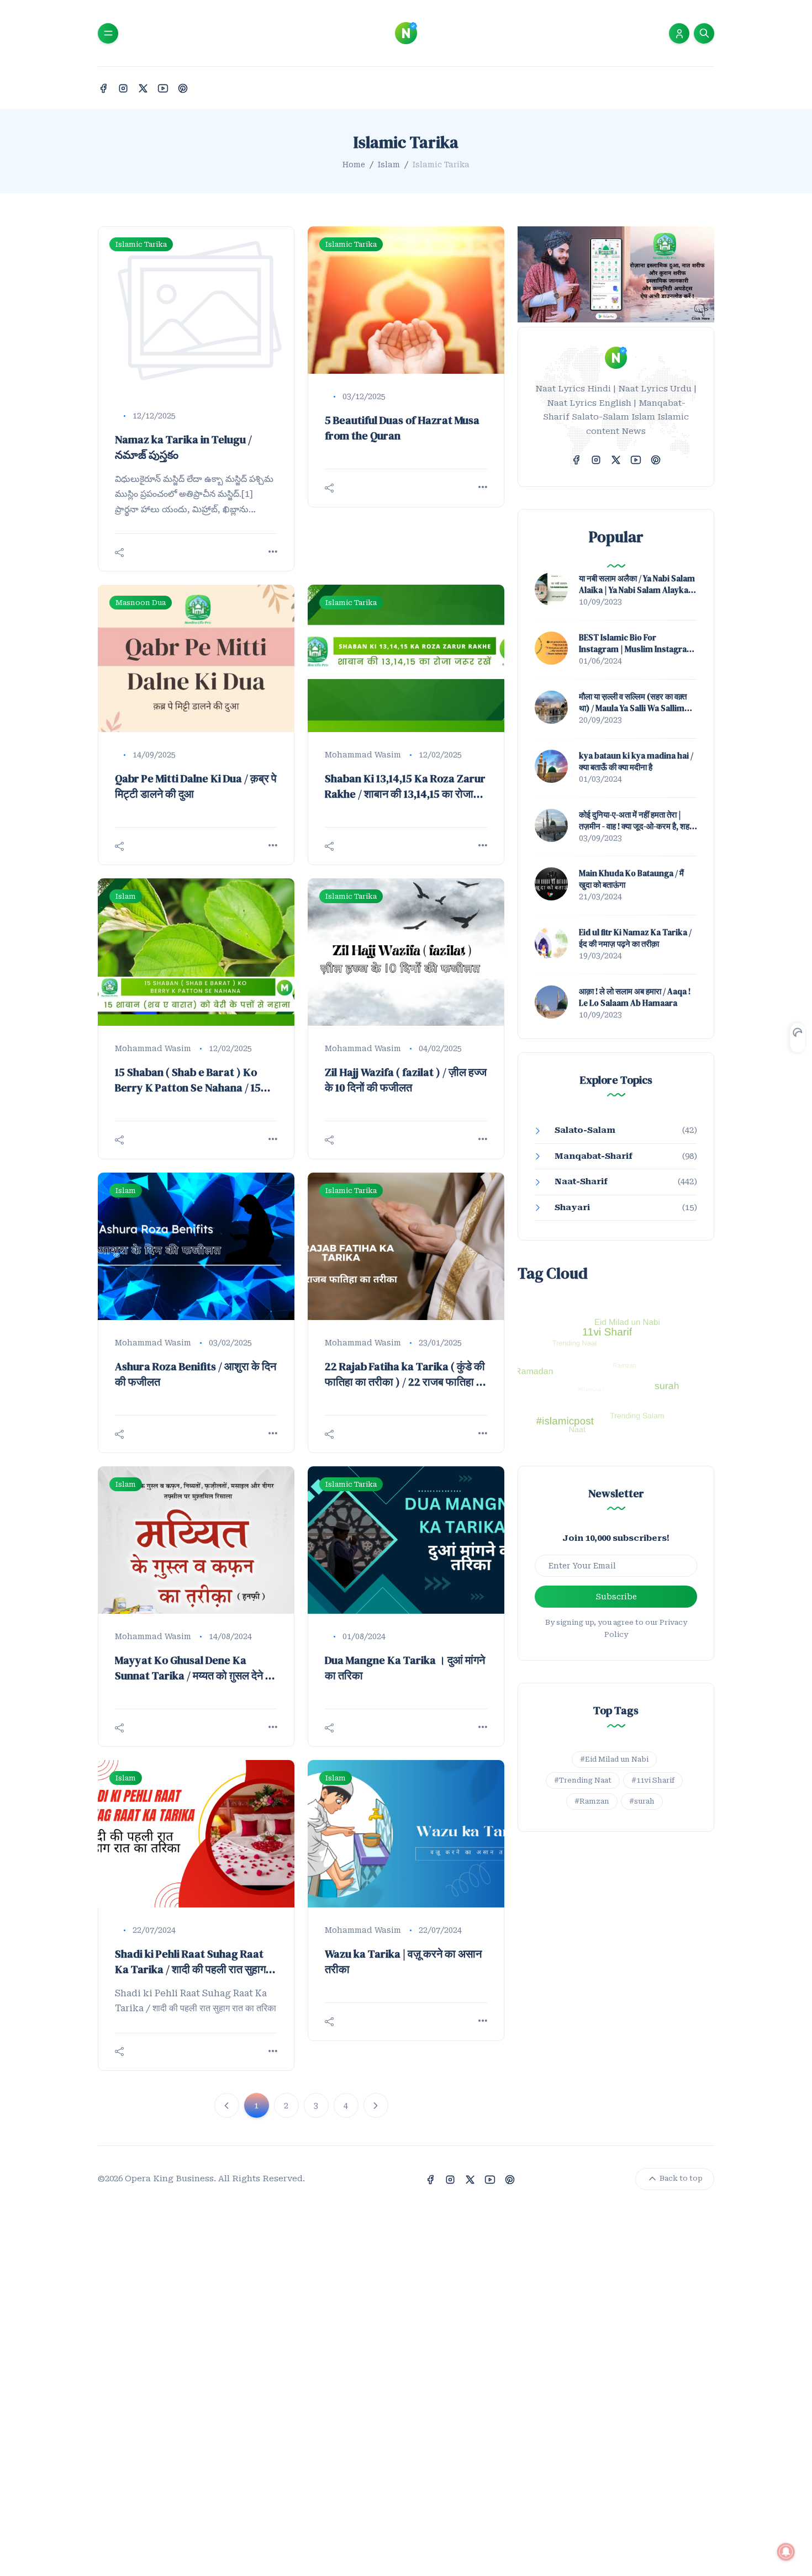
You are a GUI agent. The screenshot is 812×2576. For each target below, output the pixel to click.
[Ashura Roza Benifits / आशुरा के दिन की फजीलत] (196, 1246)
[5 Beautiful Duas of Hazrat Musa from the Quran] (406, 300)
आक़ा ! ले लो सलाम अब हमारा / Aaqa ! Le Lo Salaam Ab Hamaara (635, 997)
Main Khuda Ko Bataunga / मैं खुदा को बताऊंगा (631, 879)
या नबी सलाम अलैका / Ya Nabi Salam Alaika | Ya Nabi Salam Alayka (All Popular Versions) (637, 584)
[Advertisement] (331, 2405)
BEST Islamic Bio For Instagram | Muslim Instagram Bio (637, 643)
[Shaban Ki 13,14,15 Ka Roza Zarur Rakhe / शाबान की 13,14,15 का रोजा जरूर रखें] (406, 658)
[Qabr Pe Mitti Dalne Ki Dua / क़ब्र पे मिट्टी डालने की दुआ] (196, 658)
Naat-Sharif (581, 1181)
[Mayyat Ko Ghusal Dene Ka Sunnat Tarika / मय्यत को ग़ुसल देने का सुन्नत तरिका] (196, 1540)
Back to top (680, 2178)
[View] (273, 552)
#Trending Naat (583, 1780)
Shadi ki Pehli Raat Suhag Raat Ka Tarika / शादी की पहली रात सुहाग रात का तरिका (190, 1962)
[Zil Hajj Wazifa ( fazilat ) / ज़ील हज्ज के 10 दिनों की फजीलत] (406, 952)
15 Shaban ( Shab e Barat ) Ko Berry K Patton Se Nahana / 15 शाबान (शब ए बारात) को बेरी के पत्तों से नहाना (188, 1080)
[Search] (704, 33)
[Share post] (119, 553)
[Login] (679, 33)
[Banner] (616, 274)
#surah (642, 1801)
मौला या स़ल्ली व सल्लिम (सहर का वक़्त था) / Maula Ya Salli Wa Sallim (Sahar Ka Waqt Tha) (633, 702)
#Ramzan (592, 1801)
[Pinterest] (183, 88)
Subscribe (616, 1597)
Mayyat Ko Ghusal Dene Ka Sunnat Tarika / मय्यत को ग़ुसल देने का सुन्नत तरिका (196, 1668)
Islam (389, 165)
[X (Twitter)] (143, 88)
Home (354, 165)
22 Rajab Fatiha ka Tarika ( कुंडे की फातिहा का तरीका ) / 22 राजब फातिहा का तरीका (406, 1374)
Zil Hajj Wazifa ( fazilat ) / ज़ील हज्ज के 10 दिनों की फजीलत (406, 1080)
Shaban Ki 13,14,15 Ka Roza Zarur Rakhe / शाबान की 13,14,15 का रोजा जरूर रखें (405, 786)
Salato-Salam (585, 1130)
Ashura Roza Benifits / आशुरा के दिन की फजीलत (196, 1374)
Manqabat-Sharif (594, 1156)
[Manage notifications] (786, 2552)
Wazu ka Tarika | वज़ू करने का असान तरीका (403, 1962)
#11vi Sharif (653, 1780)
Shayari (572, 1207)
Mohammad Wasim (363, 755)
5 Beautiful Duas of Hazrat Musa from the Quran (402, 428)
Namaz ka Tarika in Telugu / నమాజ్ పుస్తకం (183, 447)
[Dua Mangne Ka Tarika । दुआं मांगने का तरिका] (406, 1540)
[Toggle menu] (108, 33)
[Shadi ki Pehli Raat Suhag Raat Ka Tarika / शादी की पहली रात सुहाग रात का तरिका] (196, 1834)
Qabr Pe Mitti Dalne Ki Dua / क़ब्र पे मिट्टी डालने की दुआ (196, 786)
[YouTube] (163, 88)
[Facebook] (103, 88)
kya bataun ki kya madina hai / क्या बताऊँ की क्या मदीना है (636, 761)
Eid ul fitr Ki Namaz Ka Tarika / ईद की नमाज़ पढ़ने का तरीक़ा (635, 938)
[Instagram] (123, 88)
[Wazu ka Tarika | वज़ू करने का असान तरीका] (406, 1834)
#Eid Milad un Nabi (614, 1759)
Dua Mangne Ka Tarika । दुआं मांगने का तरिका (405, 1668)
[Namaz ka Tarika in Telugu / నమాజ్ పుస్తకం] (196, 310)
